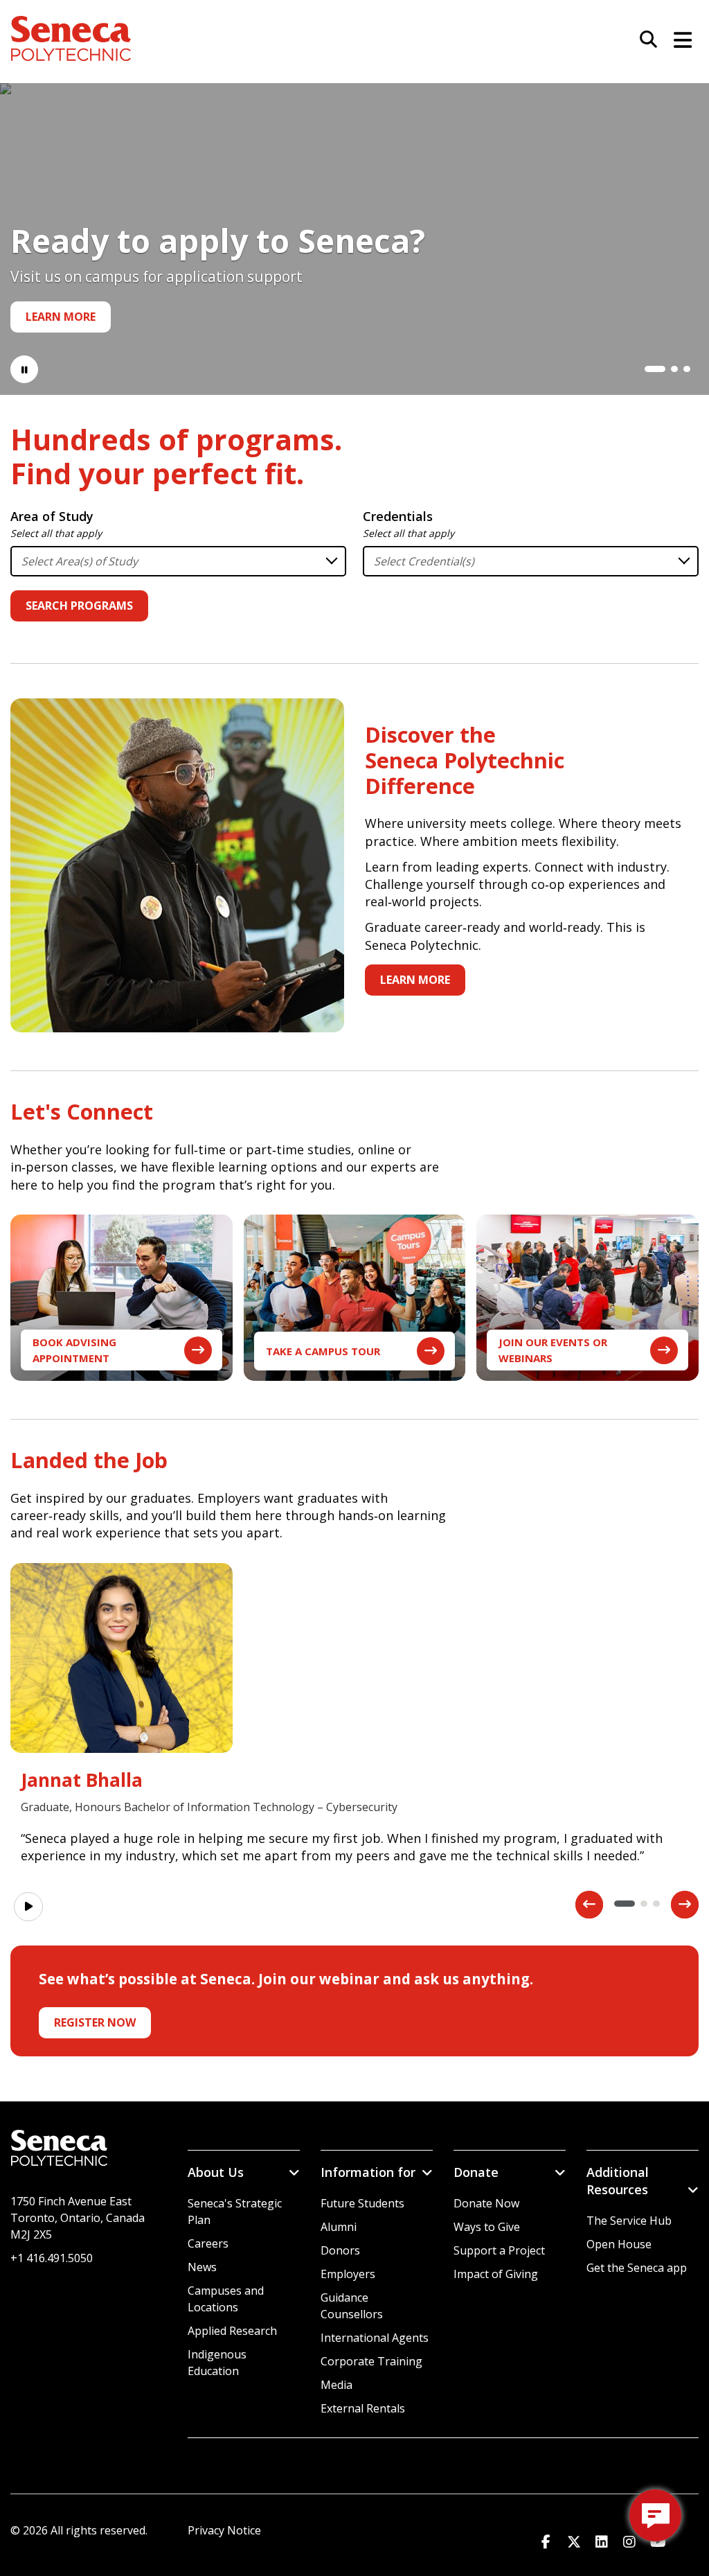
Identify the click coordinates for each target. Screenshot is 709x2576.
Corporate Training (371, 2361)
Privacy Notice (224, 2530)
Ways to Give (487, 2227)
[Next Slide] (685, 1905)
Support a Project (499, 2250)
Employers (348, 2274)
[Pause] (24, 369)
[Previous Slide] (589, 1905)
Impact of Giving (496, 2274)
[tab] (648, 369)
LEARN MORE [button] (415, 980)
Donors (340, 2250)
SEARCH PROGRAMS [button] (79, 606)
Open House (619, 2244)
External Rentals (363, 2408)
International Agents (375, 2338)
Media (336, 2385)
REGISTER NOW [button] (95, 2022)
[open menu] (678, 38)
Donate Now (486, 2203)
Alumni (339, 2227)
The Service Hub (629, 2221)
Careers (208, 2243)
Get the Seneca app (637, 2268)
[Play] (28, 1907)
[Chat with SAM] (655, 2515)
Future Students (362, 2203)
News (202, 2267)
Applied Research (232, 2331)
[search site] (643, 40)
